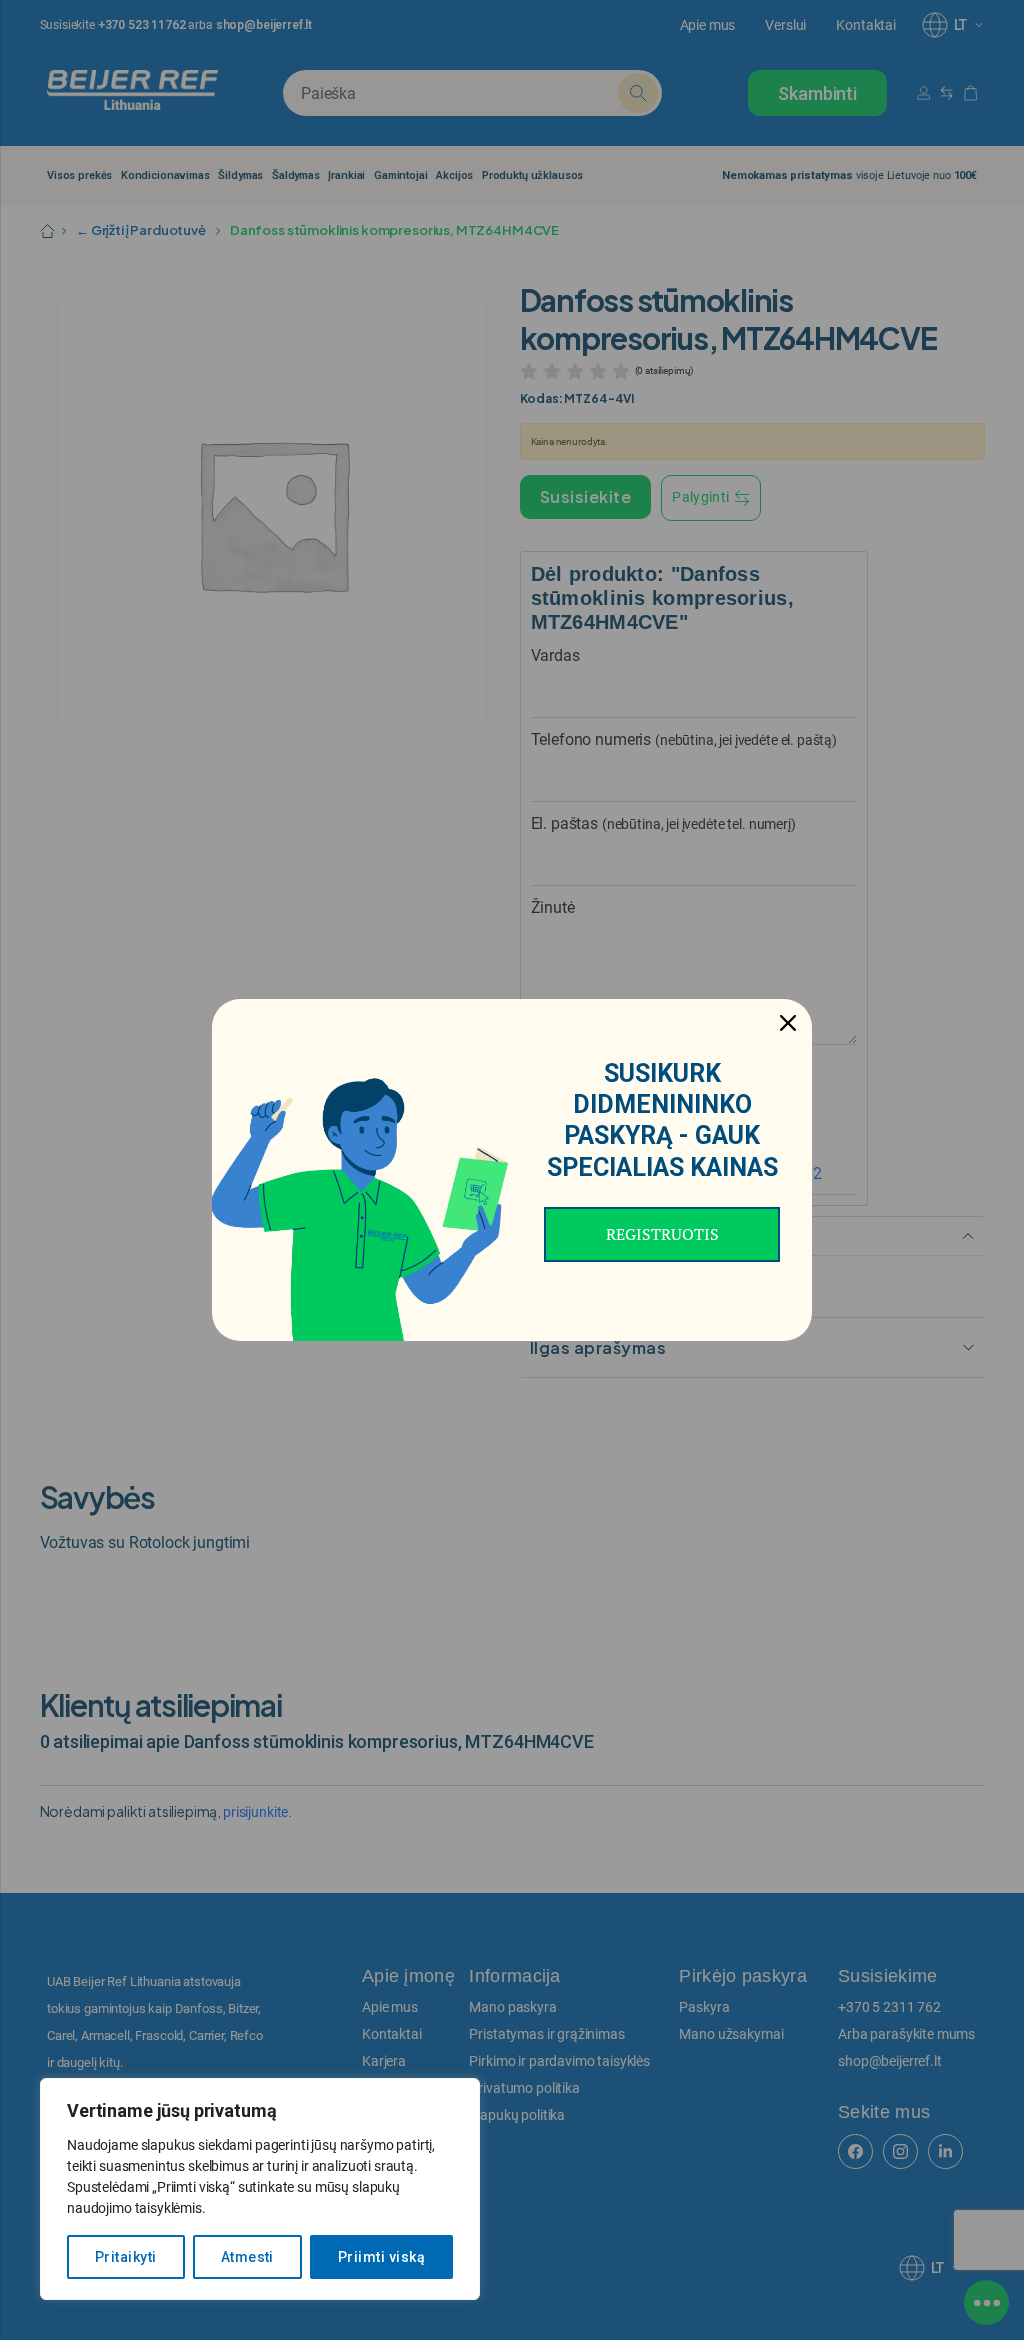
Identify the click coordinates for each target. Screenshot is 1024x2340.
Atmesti (247, 2257)
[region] (260, 2189)
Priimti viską (381, 2257)
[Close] (788, 1023)
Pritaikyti (126, 2257)
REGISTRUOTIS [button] (662, 1234)
